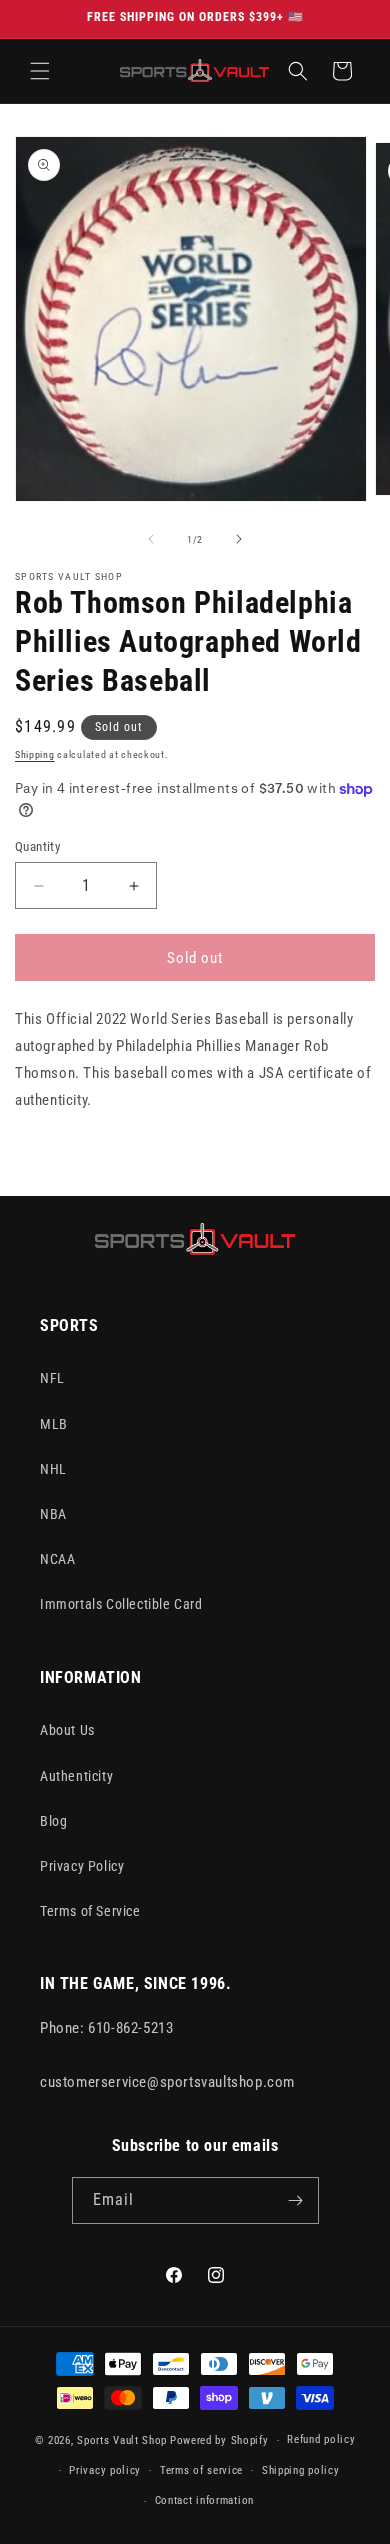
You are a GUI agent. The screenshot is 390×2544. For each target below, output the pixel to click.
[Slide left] (151, 539)
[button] (40, 71)
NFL (52, 1378)
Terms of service (201, 2470)
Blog (53, 1821)
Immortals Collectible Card (121, 1604)
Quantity (37, 846)
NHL (53, 1469)
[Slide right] (239, 539)
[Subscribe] (296, 2200)
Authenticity (76, 1776)
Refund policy (321, 2439)
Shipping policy (301, 2470)
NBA (53, 1514)
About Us (67, 1730)
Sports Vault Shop (122, 2440)
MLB (54, 1424)
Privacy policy (105, 2470)
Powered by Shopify (219, 2440)
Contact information (204, 2500)
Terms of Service (90, 1911)
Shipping (35, 754)
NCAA (57, 1559)
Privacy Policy (82, 1866)
